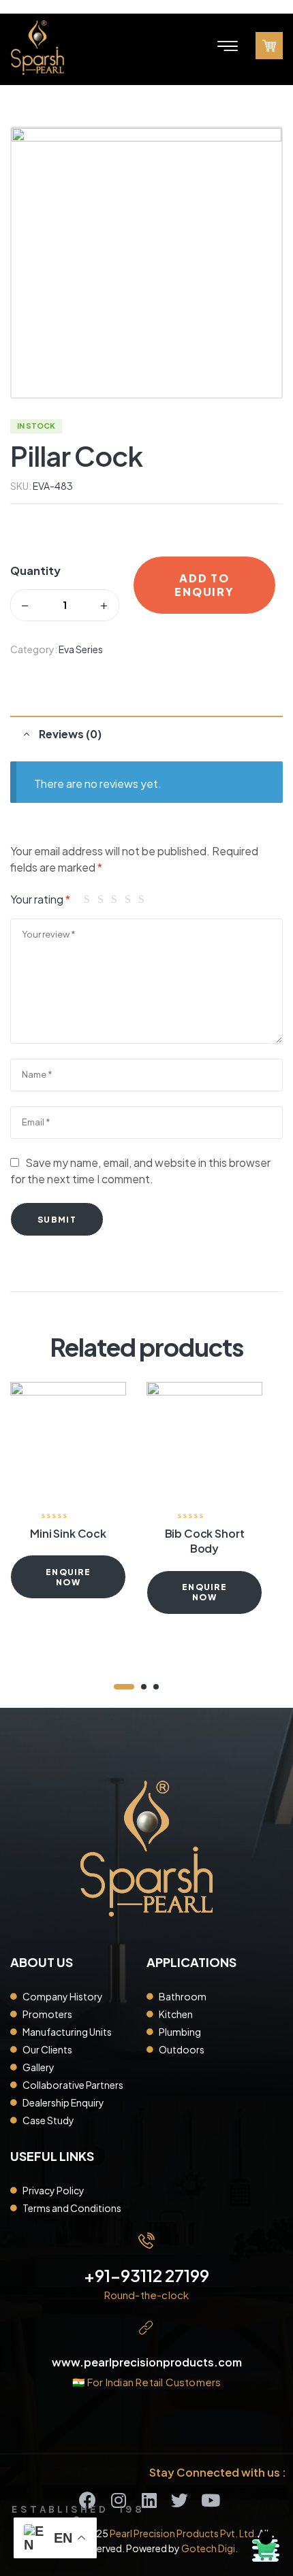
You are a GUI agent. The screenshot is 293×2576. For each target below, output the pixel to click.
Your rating (40, 899)
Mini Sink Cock (68, 1533)
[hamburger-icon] (227, 48)
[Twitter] (180, 2500)
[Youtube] (210, 2500)
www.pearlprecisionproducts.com (147, 2362)
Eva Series (81, 649)
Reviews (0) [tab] (70, 734)
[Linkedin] (149, 2500)
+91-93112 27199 (146, 2275)
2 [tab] (144, 1687)
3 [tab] (156, 1687)
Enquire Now (68, 1577)
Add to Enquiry (204, 585)
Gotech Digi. (210, 2548)
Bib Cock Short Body (205, 1541)
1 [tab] (124, 1687)
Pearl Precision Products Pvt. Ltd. (183, 2533)
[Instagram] (118, 2500)
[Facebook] (88, 2500)
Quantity (35, 571)
